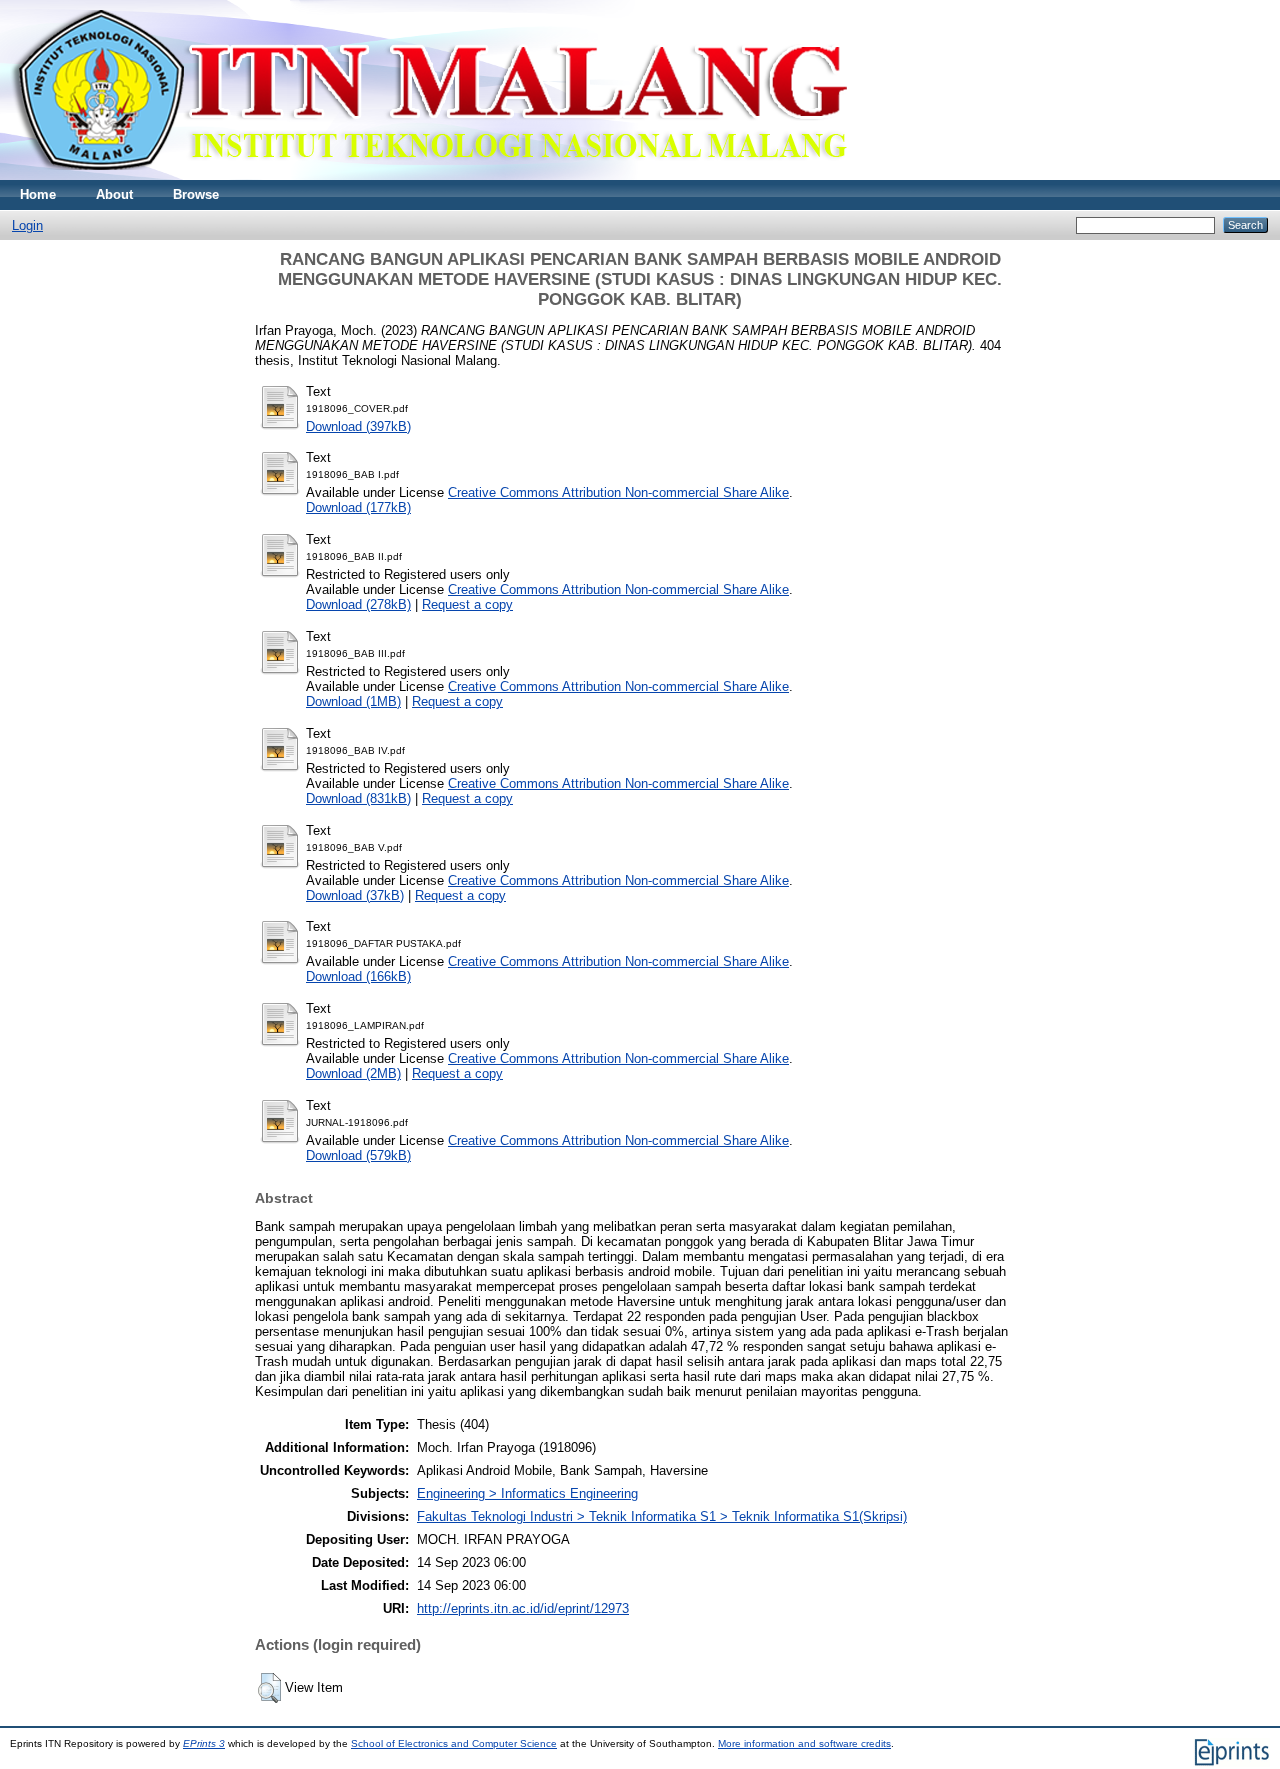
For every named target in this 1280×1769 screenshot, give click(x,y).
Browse (196, 194)
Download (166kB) (358, 976)
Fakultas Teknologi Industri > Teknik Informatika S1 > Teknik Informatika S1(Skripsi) (662, 1516)
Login (27, 225)
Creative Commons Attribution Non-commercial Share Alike (618, 492)
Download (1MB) (353, 701)
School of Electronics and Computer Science (454, 1743)
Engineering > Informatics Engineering (527, 1493)
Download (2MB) (353, 1073)
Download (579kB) (358, 1155)
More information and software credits (804, 1743)
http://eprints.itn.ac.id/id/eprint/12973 (523, 1608)
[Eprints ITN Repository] (428, 175)
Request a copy (467, 604)
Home (38, 194)
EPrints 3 (204, 1743)
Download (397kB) (358, 426)
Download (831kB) (358, 798)
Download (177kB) (358, 507)
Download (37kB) (355, 895)
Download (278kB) (358, 604)
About (114, 194)
